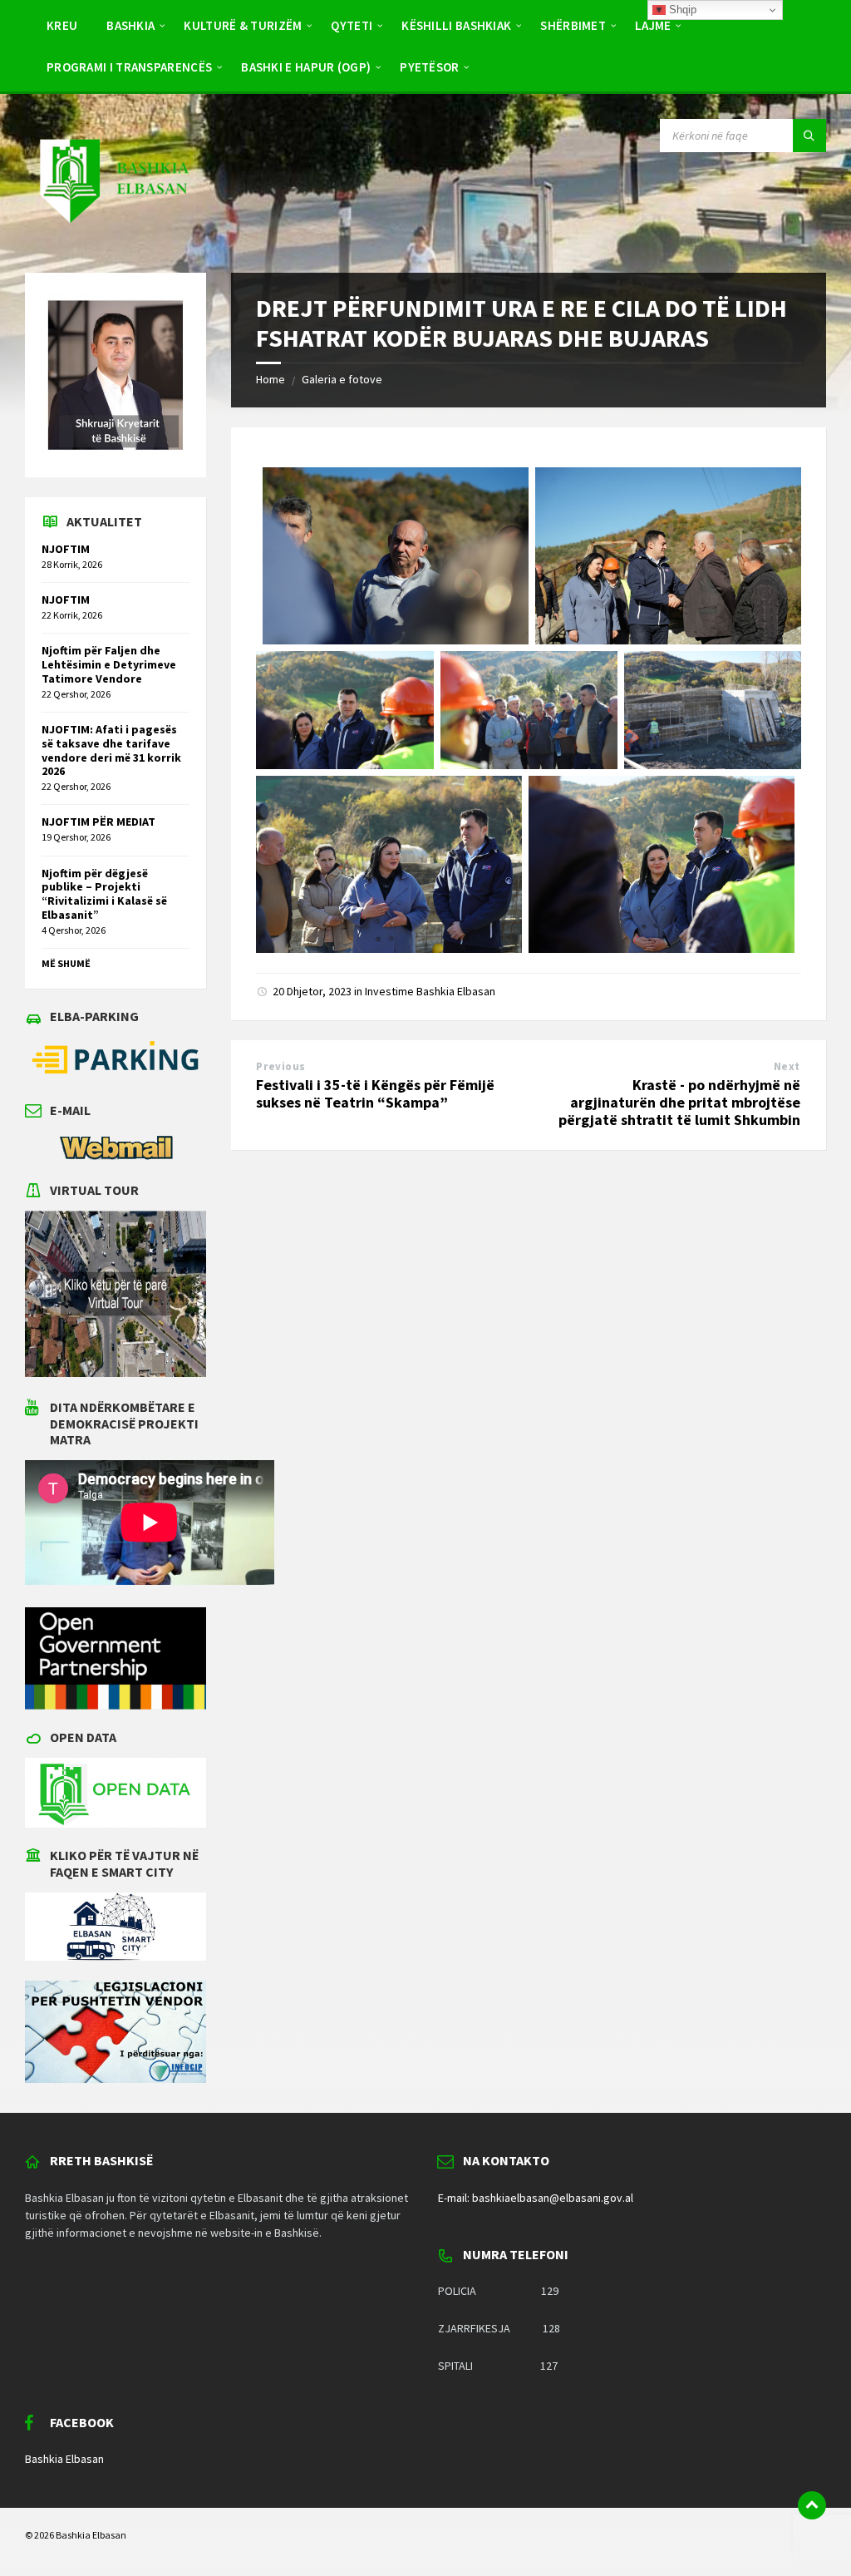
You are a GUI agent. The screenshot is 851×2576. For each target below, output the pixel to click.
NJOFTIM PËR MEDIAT (98, 822)
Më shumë (66, 963)
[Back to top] (812, 2505)
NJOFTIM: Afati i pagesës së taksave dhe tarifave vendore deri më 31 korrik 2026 (111, 750)
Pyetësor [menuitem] (429, 67)
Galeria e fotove (342, 379)
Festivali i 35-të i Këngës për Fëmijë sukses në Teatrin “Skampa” (375, 1093)
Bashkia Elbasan (64, 2459)
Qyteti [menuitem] (352, 25)
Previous (280, 1066)
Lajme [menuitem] (653, 25)
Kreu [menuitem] (62, 25)
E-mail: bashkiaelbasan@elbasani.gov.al (536, 2198)
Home (271, 379)
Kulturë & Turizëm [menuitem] (243, 25)
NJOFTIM (66, 549)
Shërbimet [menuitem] (573, 25)
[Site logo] (113, 239)
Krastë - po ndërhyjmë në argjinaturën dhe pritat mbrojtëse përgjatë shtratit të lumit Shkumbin (679, 1102)
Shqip (681, 10)
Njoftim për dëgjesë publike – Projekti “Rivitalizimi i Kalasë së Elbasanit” (104, 894)
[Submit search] (809, 136)
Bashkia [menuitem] (130, 25)
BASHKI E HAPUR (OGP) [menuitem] (306, 67)
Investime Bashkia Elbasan (430, 991)
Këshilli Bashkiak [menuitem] (456, 25)
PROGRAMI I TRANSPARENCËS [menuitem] (129, 67)
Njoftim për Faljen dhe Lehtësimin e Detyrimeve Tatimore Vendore (109, 664)
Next (787, 1066)
